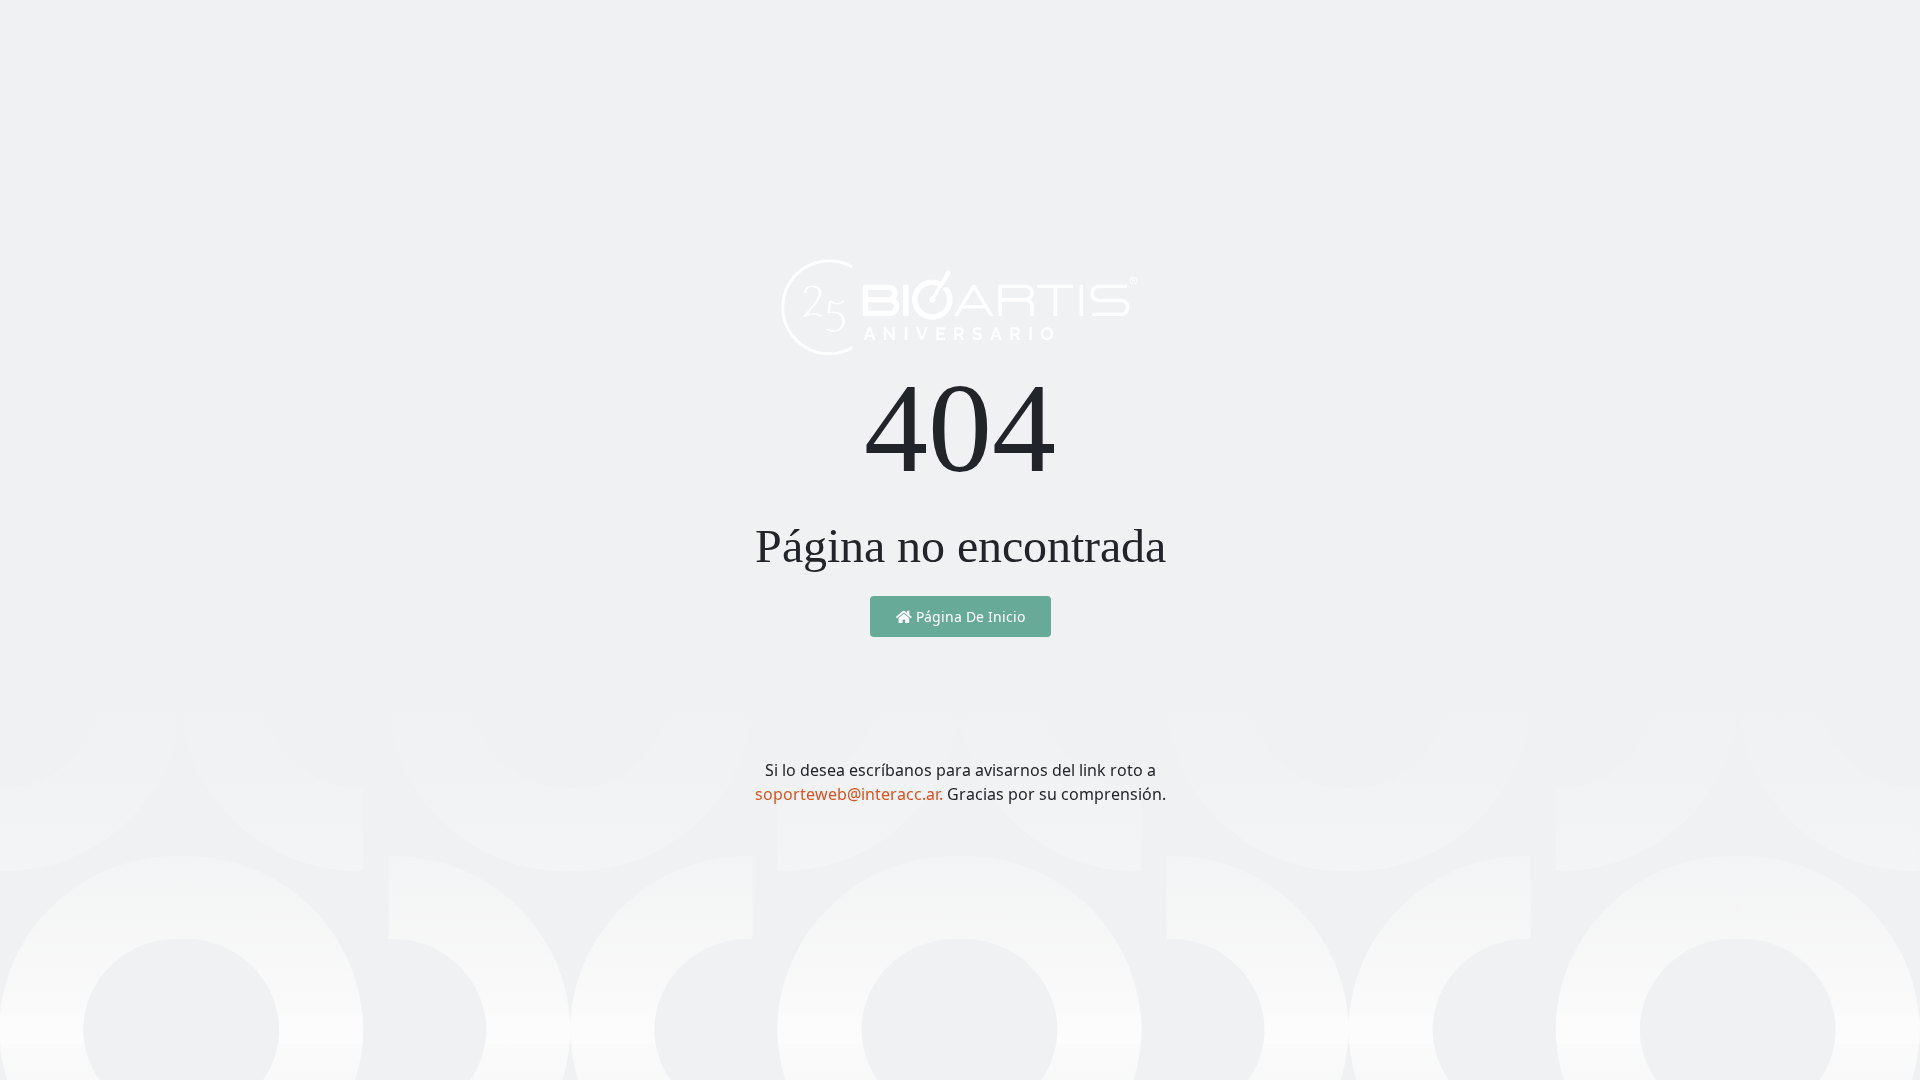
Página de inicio (968, 616)
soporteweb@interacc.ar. (851, 794)
